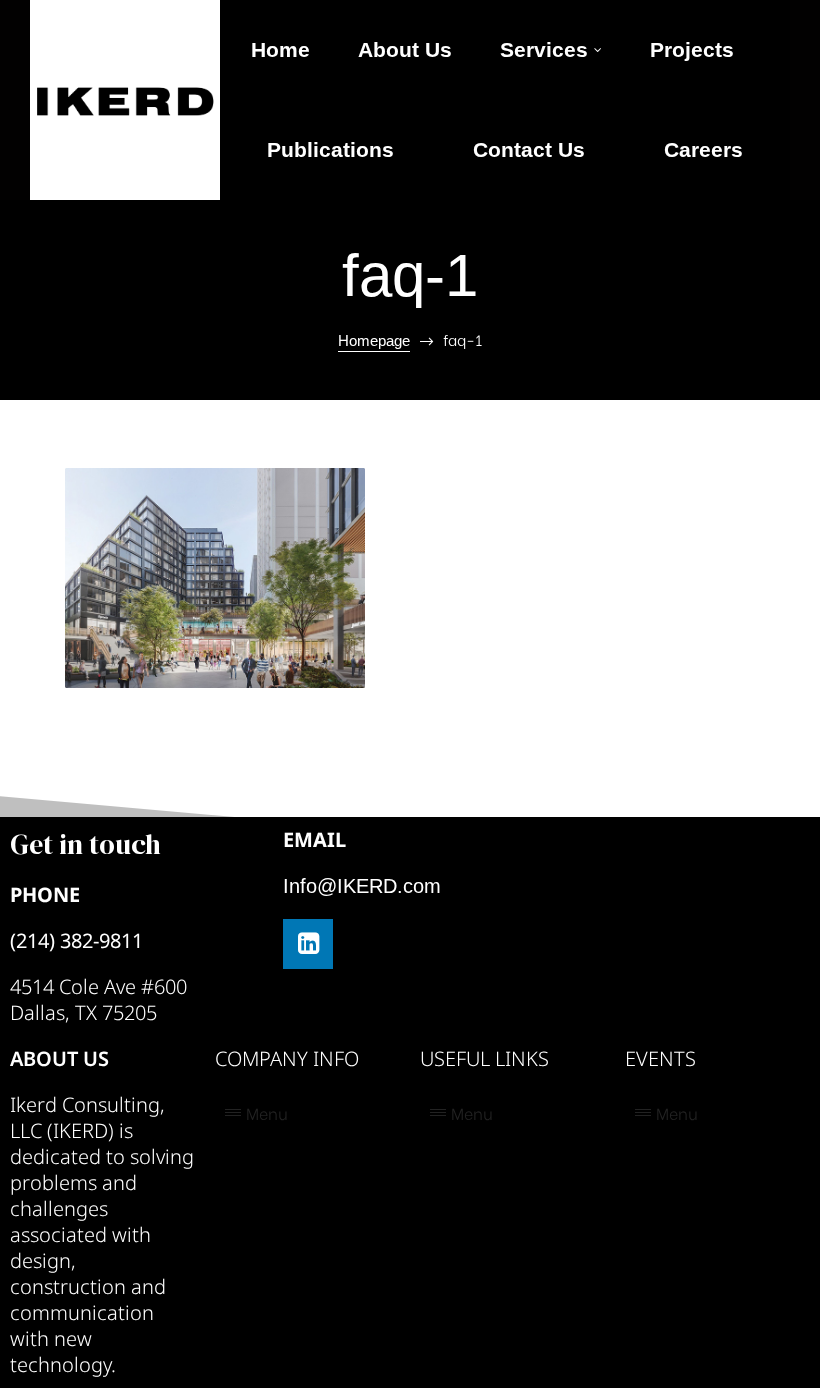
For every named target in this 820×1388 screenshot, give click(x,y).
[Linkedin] (308, 944)
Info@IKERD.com (362, 886)
